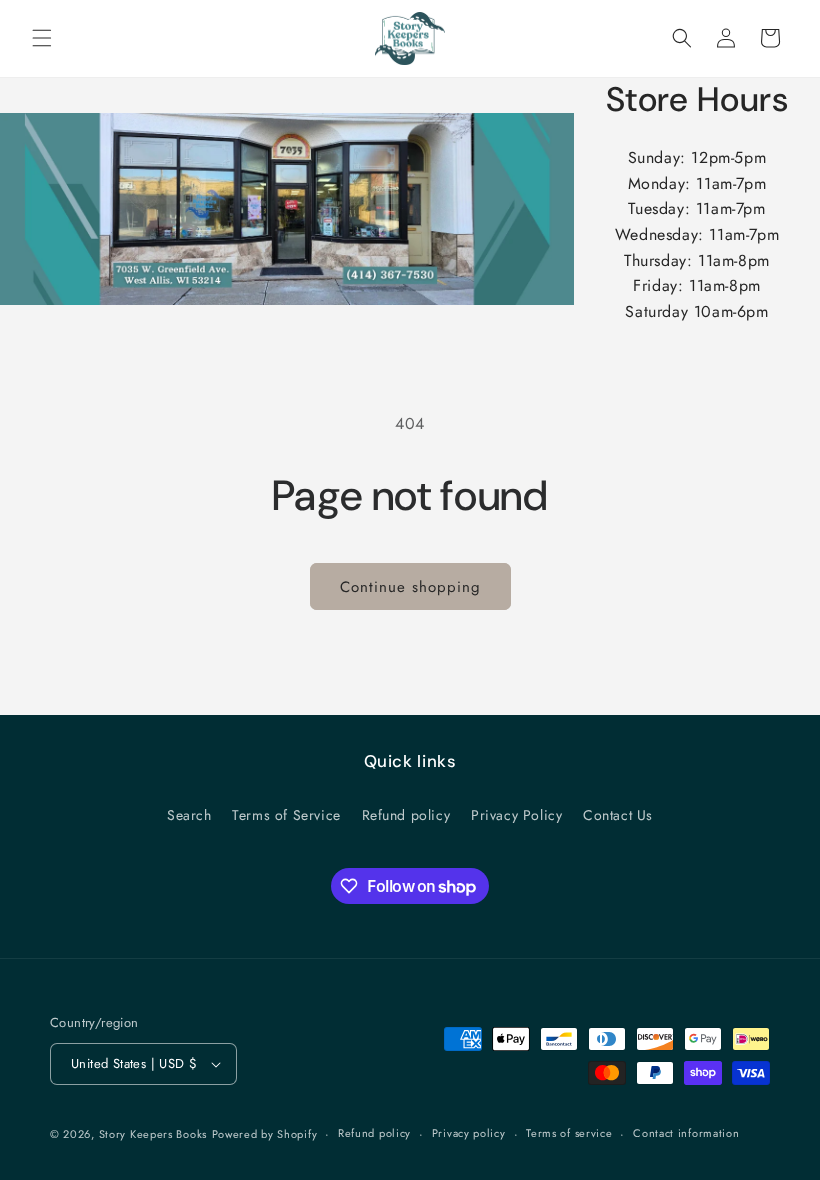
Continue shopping (410, 587)
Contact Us (618, 815)
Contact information (686, 1133)
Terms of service (569, 1133)
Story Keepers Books (153, 1134)
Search (189, 815)
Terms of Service (286, 815)
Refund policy (406, 815)
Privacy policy (469, 1133)
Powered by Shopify (265, 1134)
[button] (42, 38)
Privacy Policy (516, 815)
